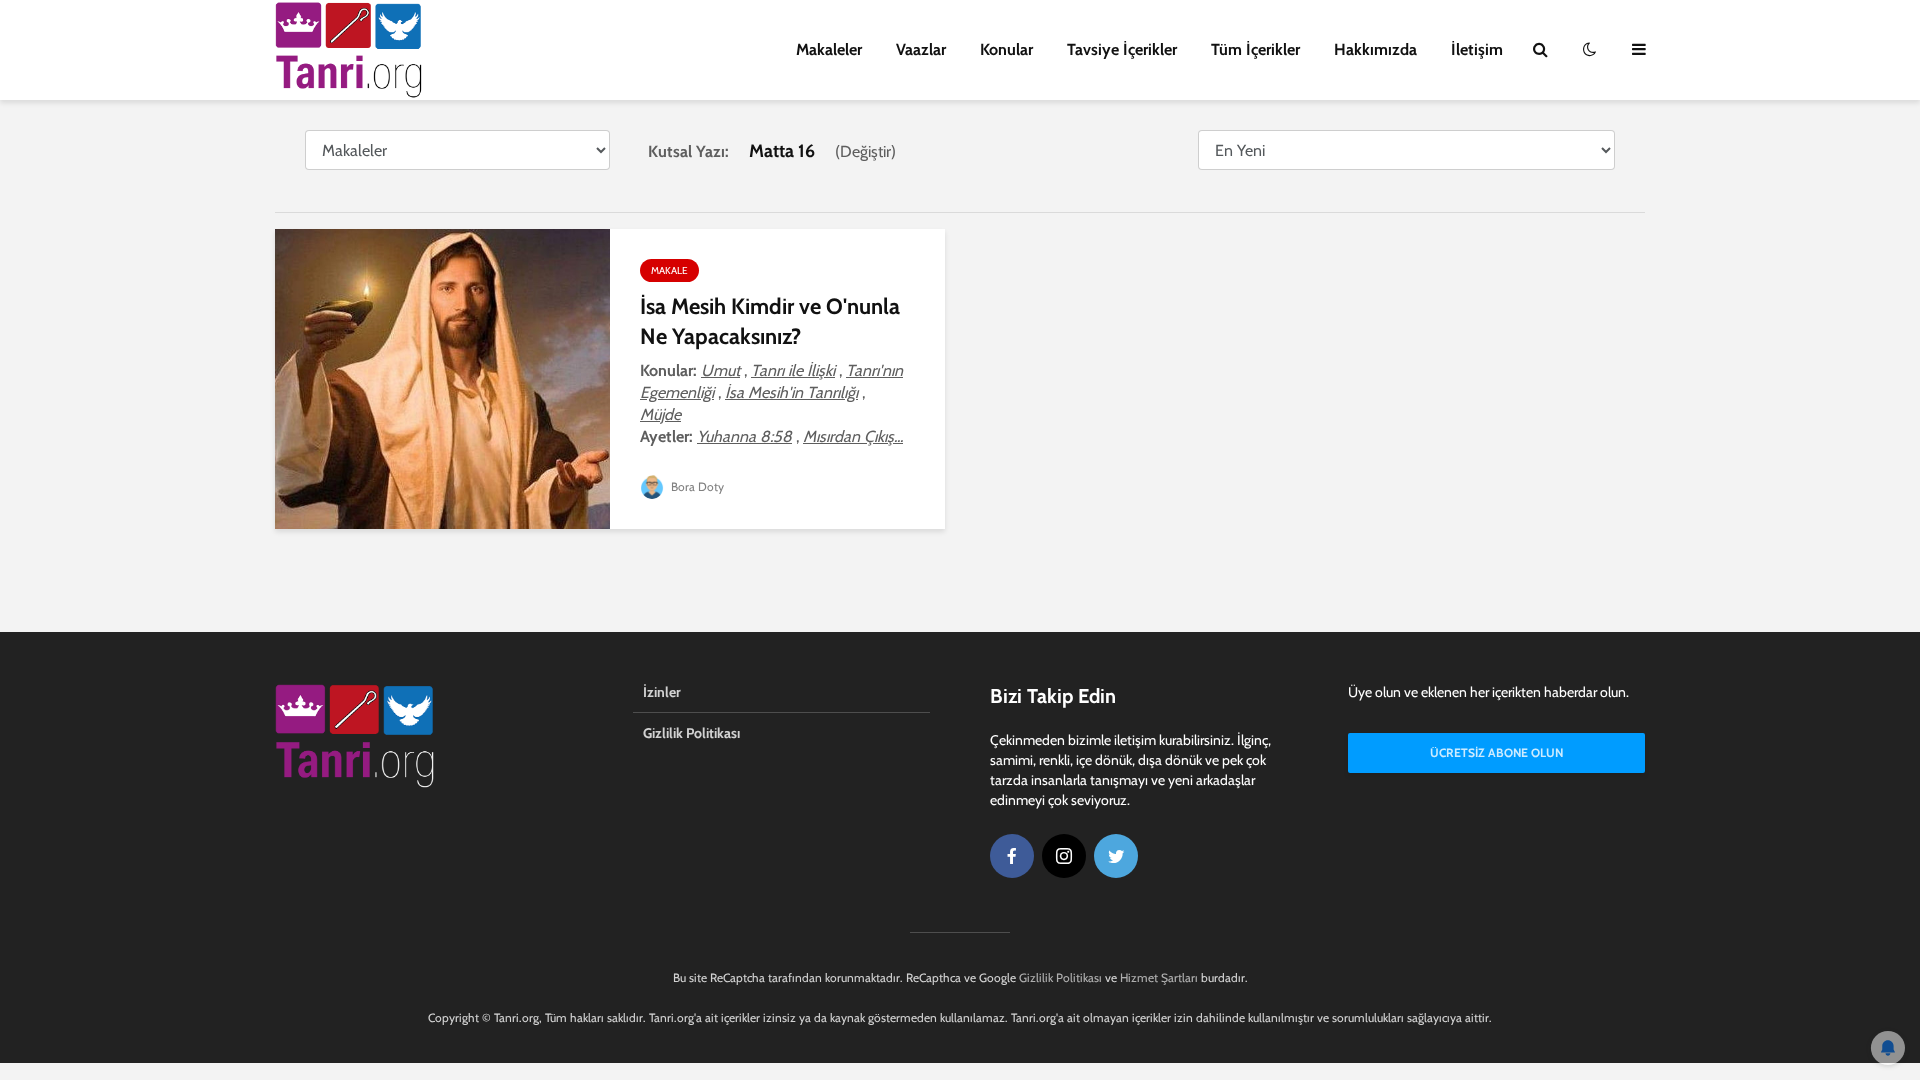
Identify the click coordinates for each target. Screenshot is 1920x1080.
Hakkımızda (1375, 49)
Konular (1006, 49)
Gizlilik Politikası (691, 733)
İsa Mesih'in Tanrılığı (791, 392)
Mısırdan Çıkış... (853, 436)
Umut (720, 370)
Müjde (660, 414)
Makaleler (829, 49)
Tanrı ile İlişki (793, 370)
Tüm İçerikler (1255, 49)
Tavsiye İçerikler (1122, 49)
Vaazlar (921, 49)
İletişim (1477, 49)
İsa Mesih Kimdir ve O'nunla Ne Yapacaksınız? (770, 321)
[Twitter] (1116, 856)
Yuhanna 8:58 (744, 436)
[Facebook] (1012, 856)
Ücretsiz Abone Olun (1496, 752)
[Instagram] (1064, 856)
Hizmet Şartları (1159, 977)
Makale (669, 270)
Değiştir (865, 151)
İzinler (662, 692)
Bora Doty (696, 486)
